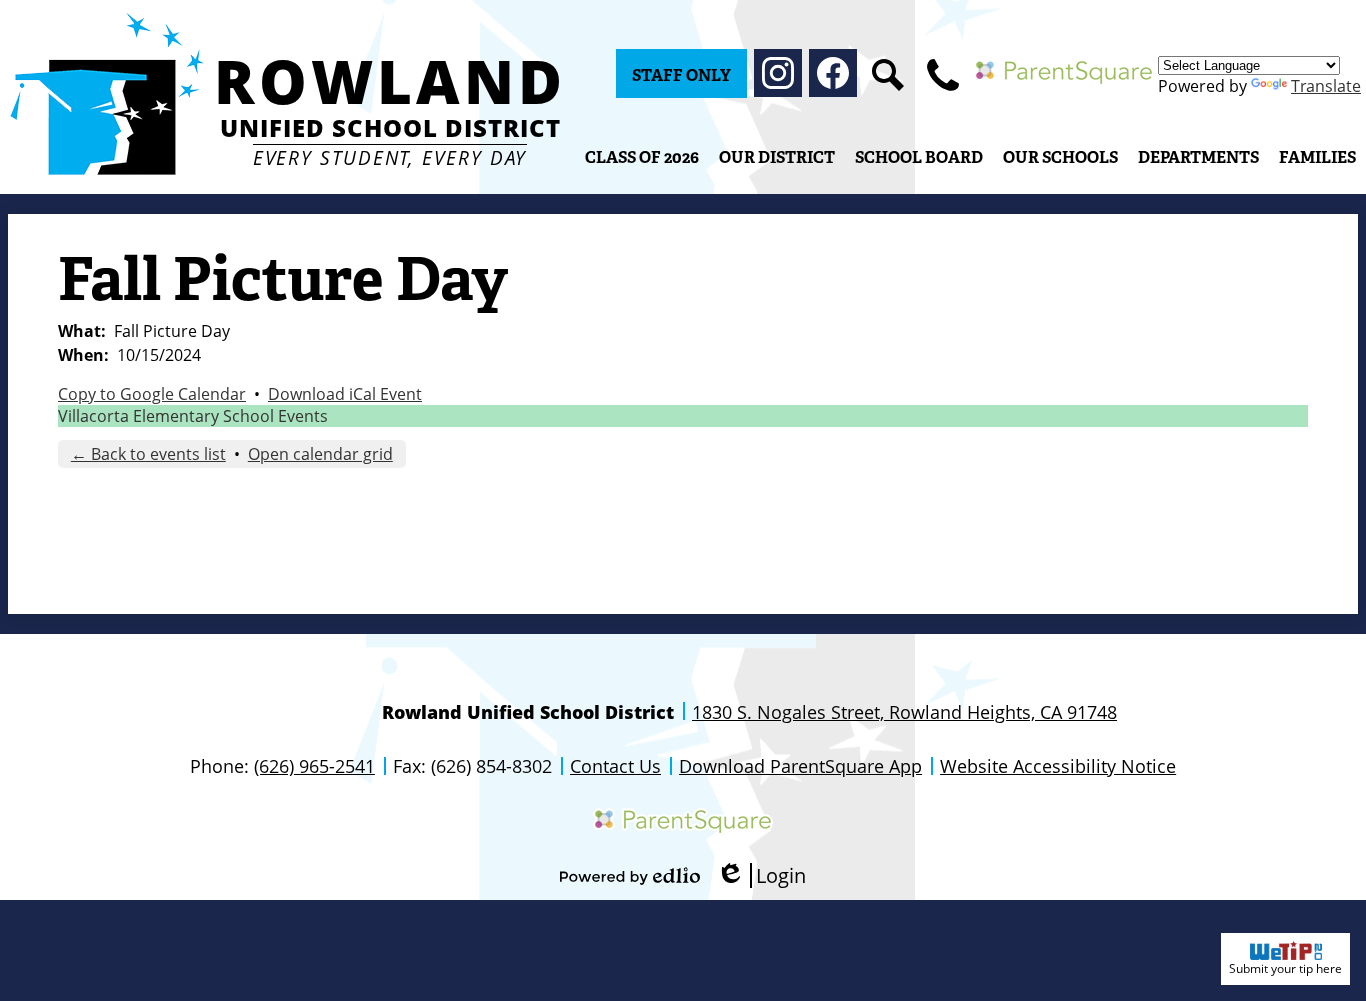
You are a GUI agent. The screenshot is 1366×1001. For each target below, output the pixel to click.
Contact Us (615, 766)
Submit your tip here (1285, 968)
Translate (1326, 86)
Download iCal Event (345, 394)
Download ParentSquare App (800, 766)
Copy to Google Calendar (152, 394)
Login (761, 875)
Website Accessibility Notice (1058, 766)
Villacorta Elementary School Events (193, 416)
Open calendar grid (320, 454)
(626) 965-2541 (314, 766)
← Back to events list (148, 454)
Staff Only (681, 75)
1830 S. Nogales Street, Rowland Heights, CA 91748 (904, 712)
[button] (777, 157)
